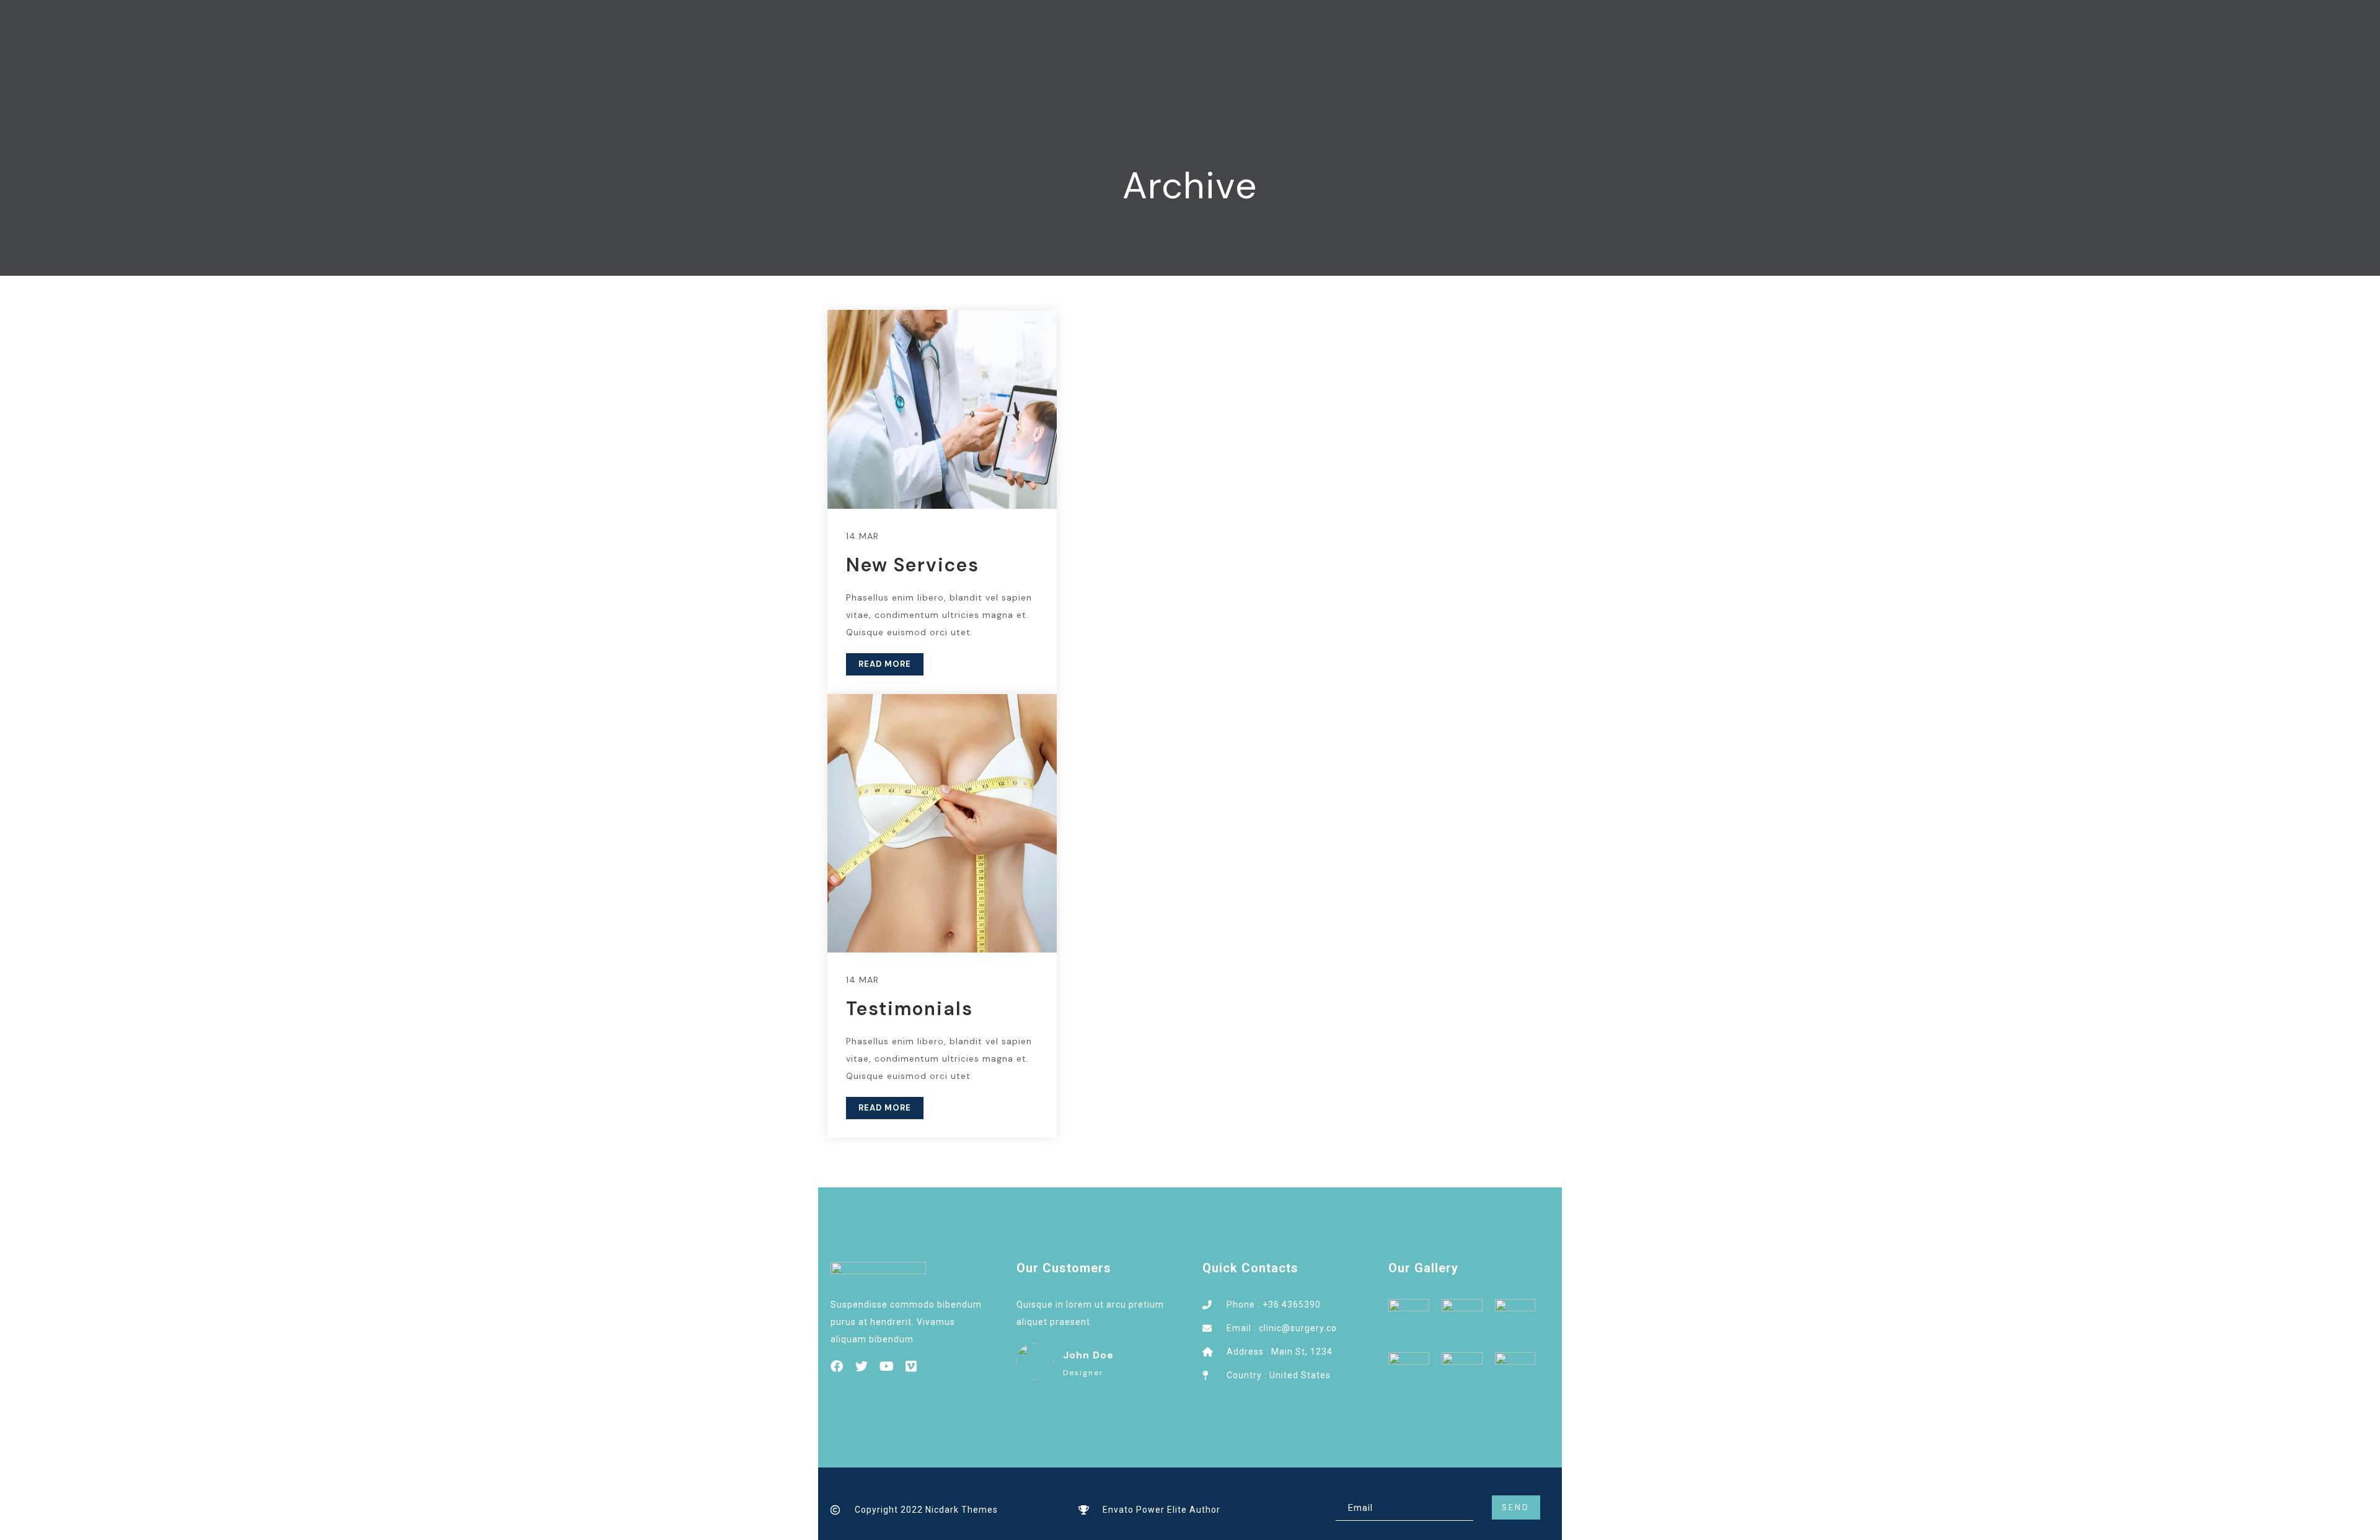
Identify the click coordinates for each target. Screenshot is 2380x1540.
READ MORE (885, 664)
